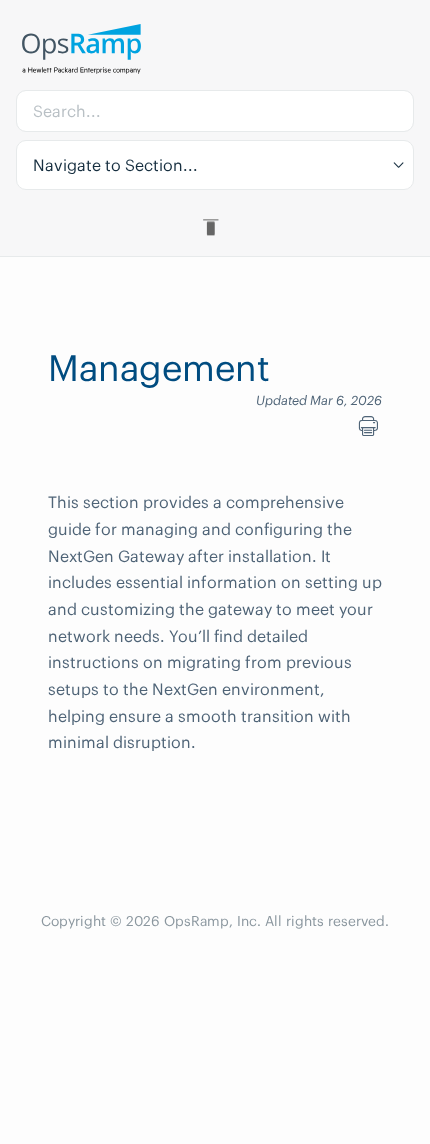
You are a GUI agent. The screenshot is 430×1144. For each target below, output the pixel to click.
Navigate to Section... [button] (115, 165)
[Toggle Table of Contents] (214, 227)
